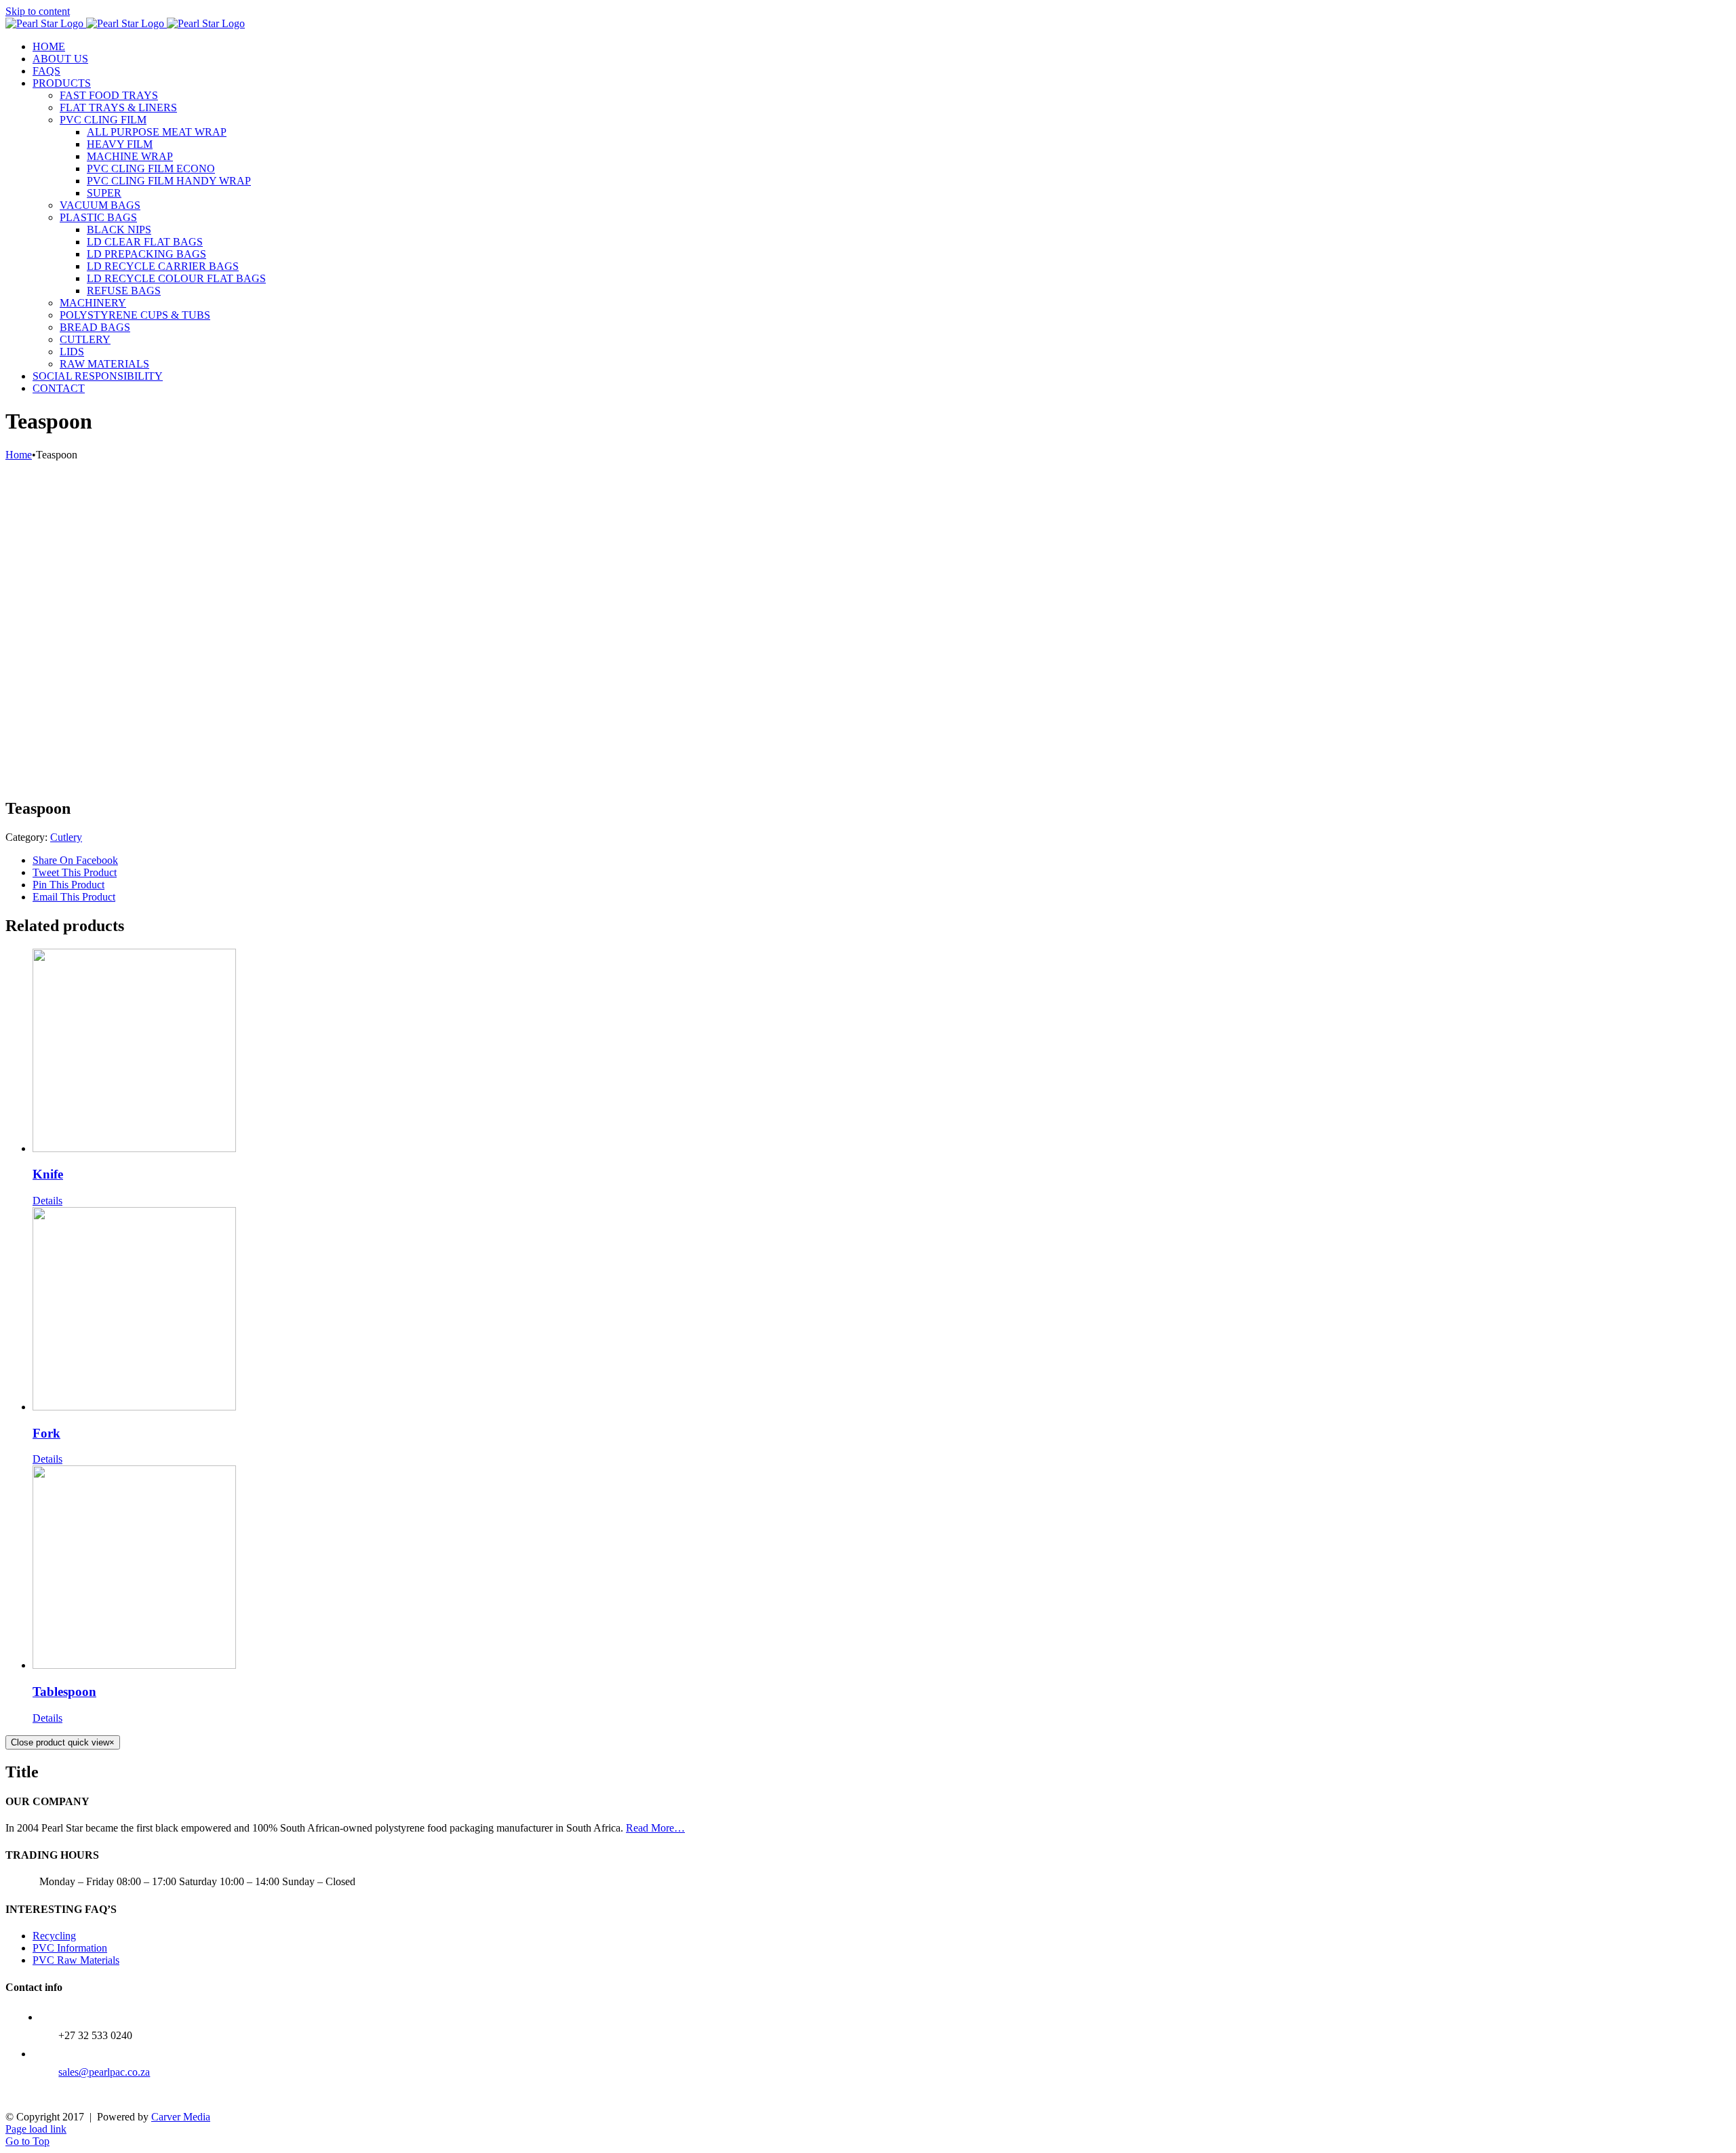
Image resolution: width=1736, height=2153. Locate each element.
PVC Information (70, 1948)
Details (47, 1201)
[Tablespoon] (882, 1568)
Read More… (655, 1828)
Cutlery (66, 837)
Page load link (36, 2129)
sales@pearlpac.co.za (104, 2072)
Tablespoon (64, 1692)
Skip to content (38, 11)
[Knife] (882, 1052)
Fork (46, 1433)
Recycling (54, 1936)
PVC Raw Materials (76, 1960)
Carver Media (181, 2117)
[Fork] (882, 1310)
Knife (48, 1174)
